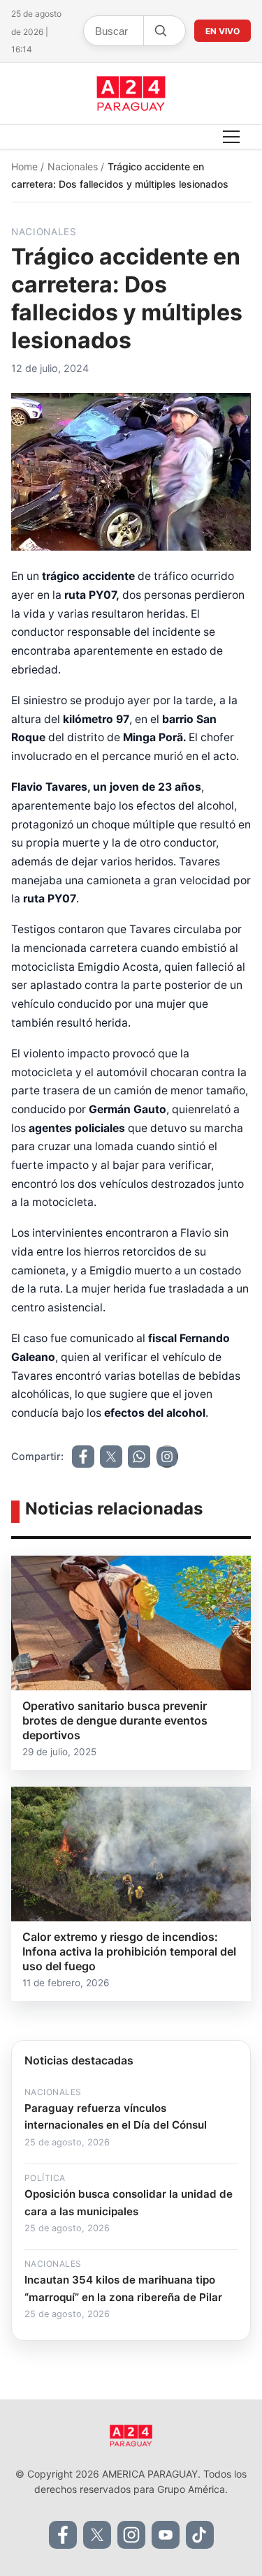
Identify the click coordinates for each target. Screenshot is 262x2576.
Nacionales (74, 166)
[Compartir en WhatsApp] (139, 1457)
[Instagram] (131, 2535)
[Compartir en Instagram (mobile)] (167, 1457)
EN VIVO (223, 31)
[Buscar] (160, 31)
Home (26, 166)
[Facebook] (63, 2535)
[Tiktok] (200, 2535)
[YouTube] (166, 2535)
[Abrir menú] (231, 137)
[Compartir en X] (111, 1457)
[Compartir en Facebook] (83, 1457)
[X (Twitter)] (97, 2535)
